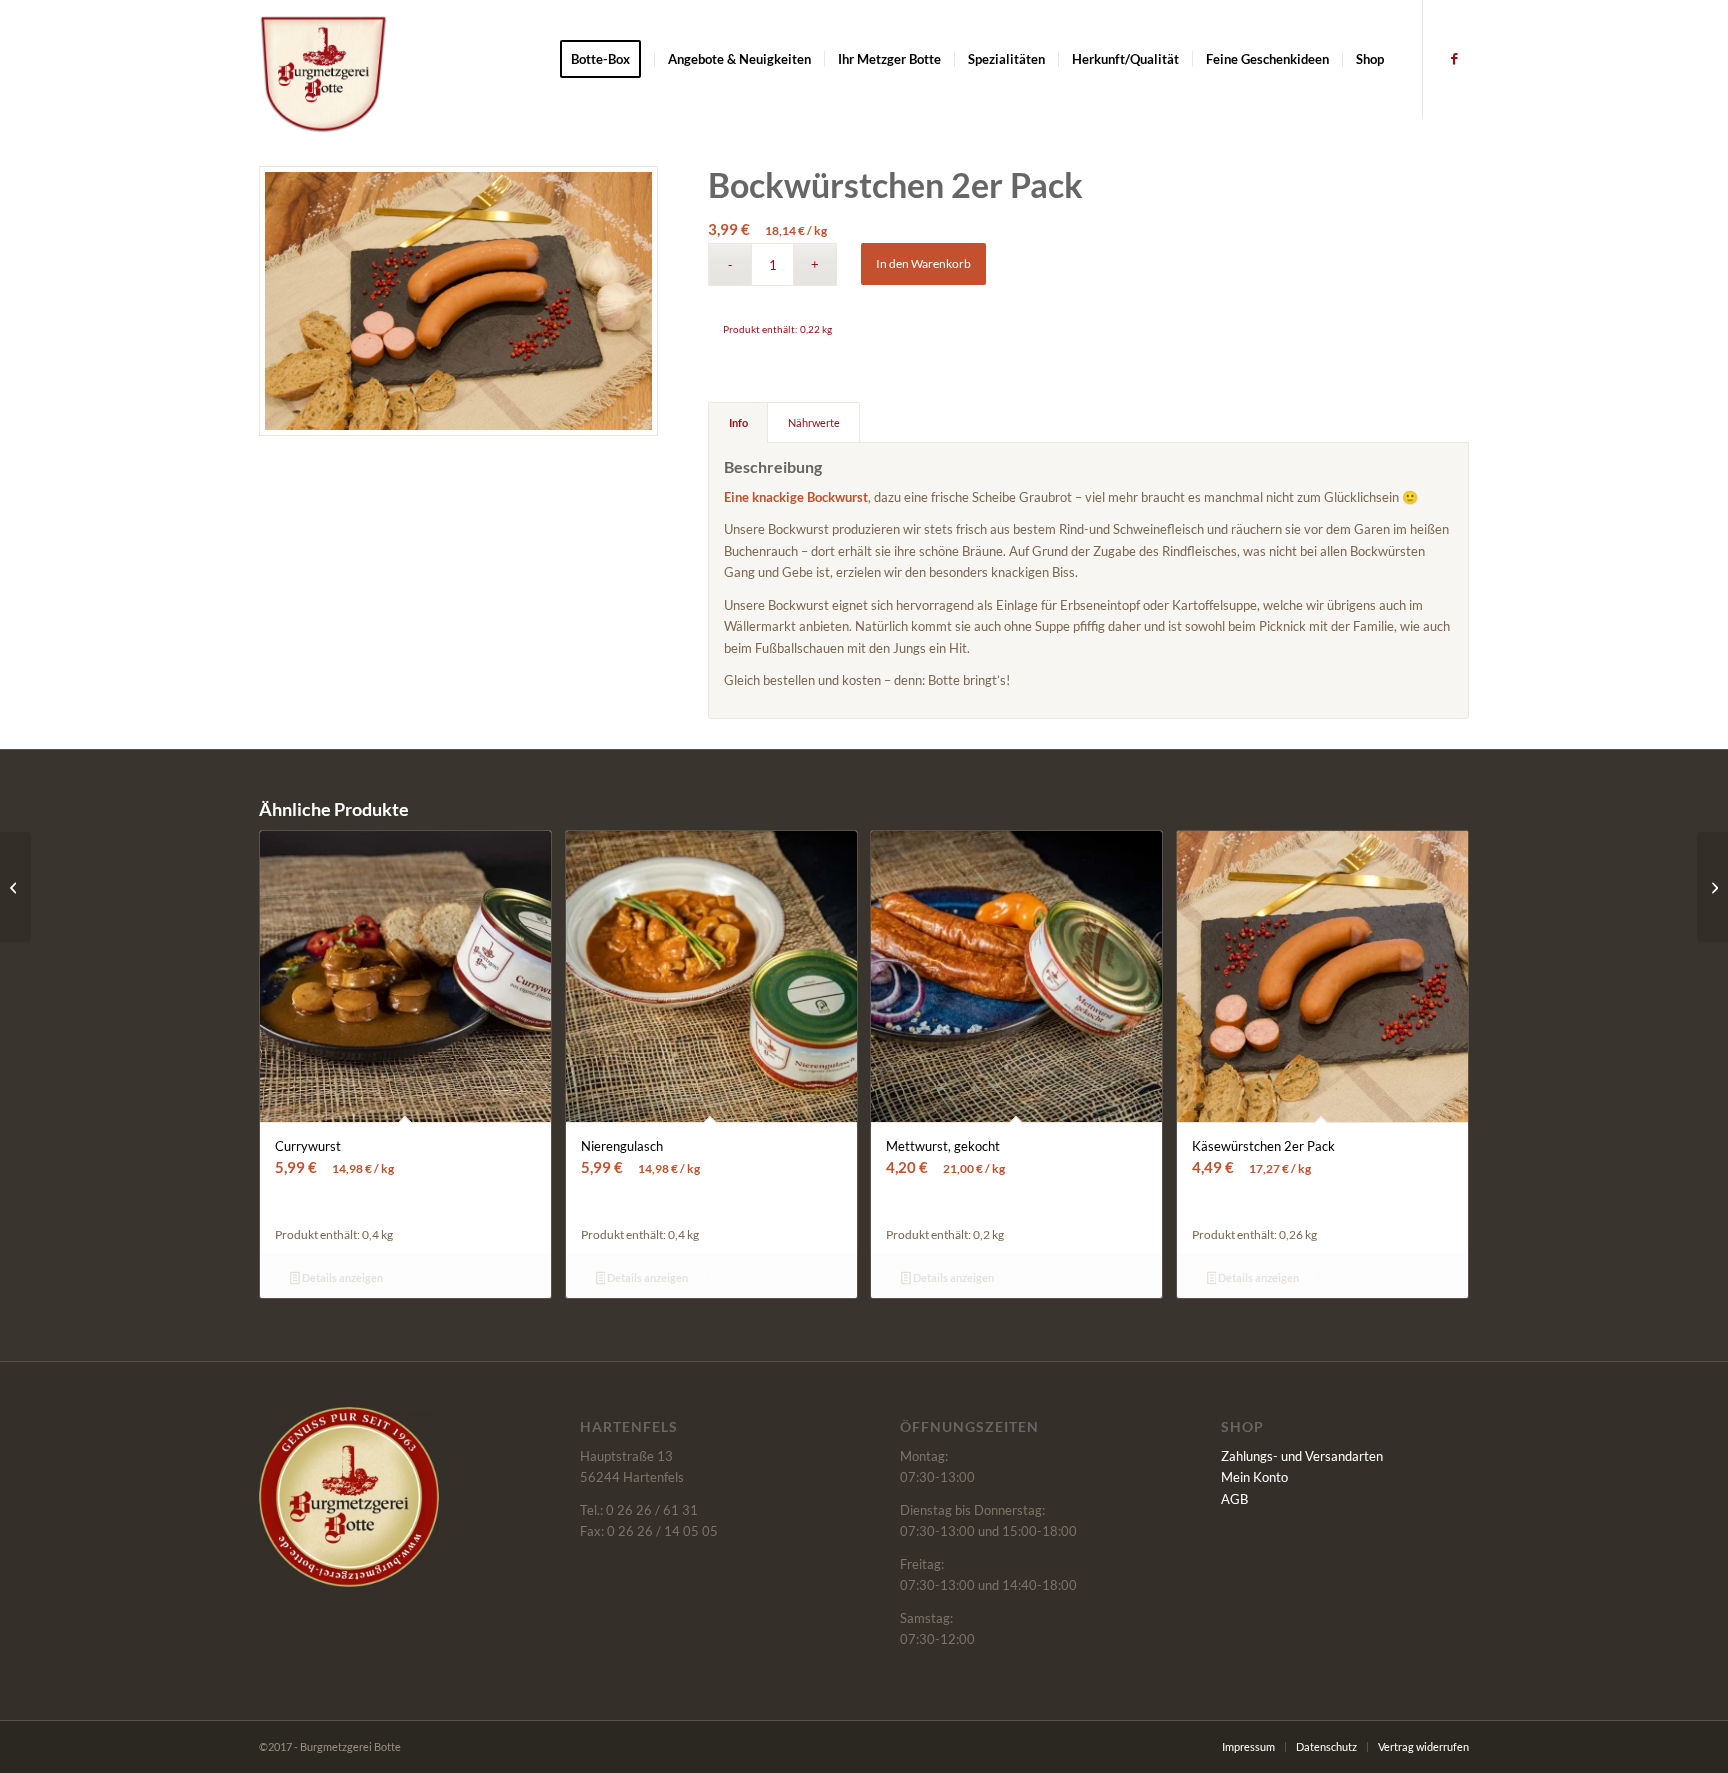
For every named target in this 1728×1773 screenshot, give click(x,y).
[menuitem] (607, 59)
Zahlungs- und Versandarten (1302, 1456)
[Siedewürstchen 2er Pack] (1712, 887)
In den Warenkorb (923, 263)
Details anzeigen (341, 1277)
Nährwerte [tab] (814, 422)
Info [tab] (738, 422)
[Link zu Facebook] (1454, 58)
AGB (1234, 1499)
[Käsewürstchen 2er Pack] (15, 887)
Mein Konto (1254, 1477)
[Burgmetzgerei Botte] (323, 74)
